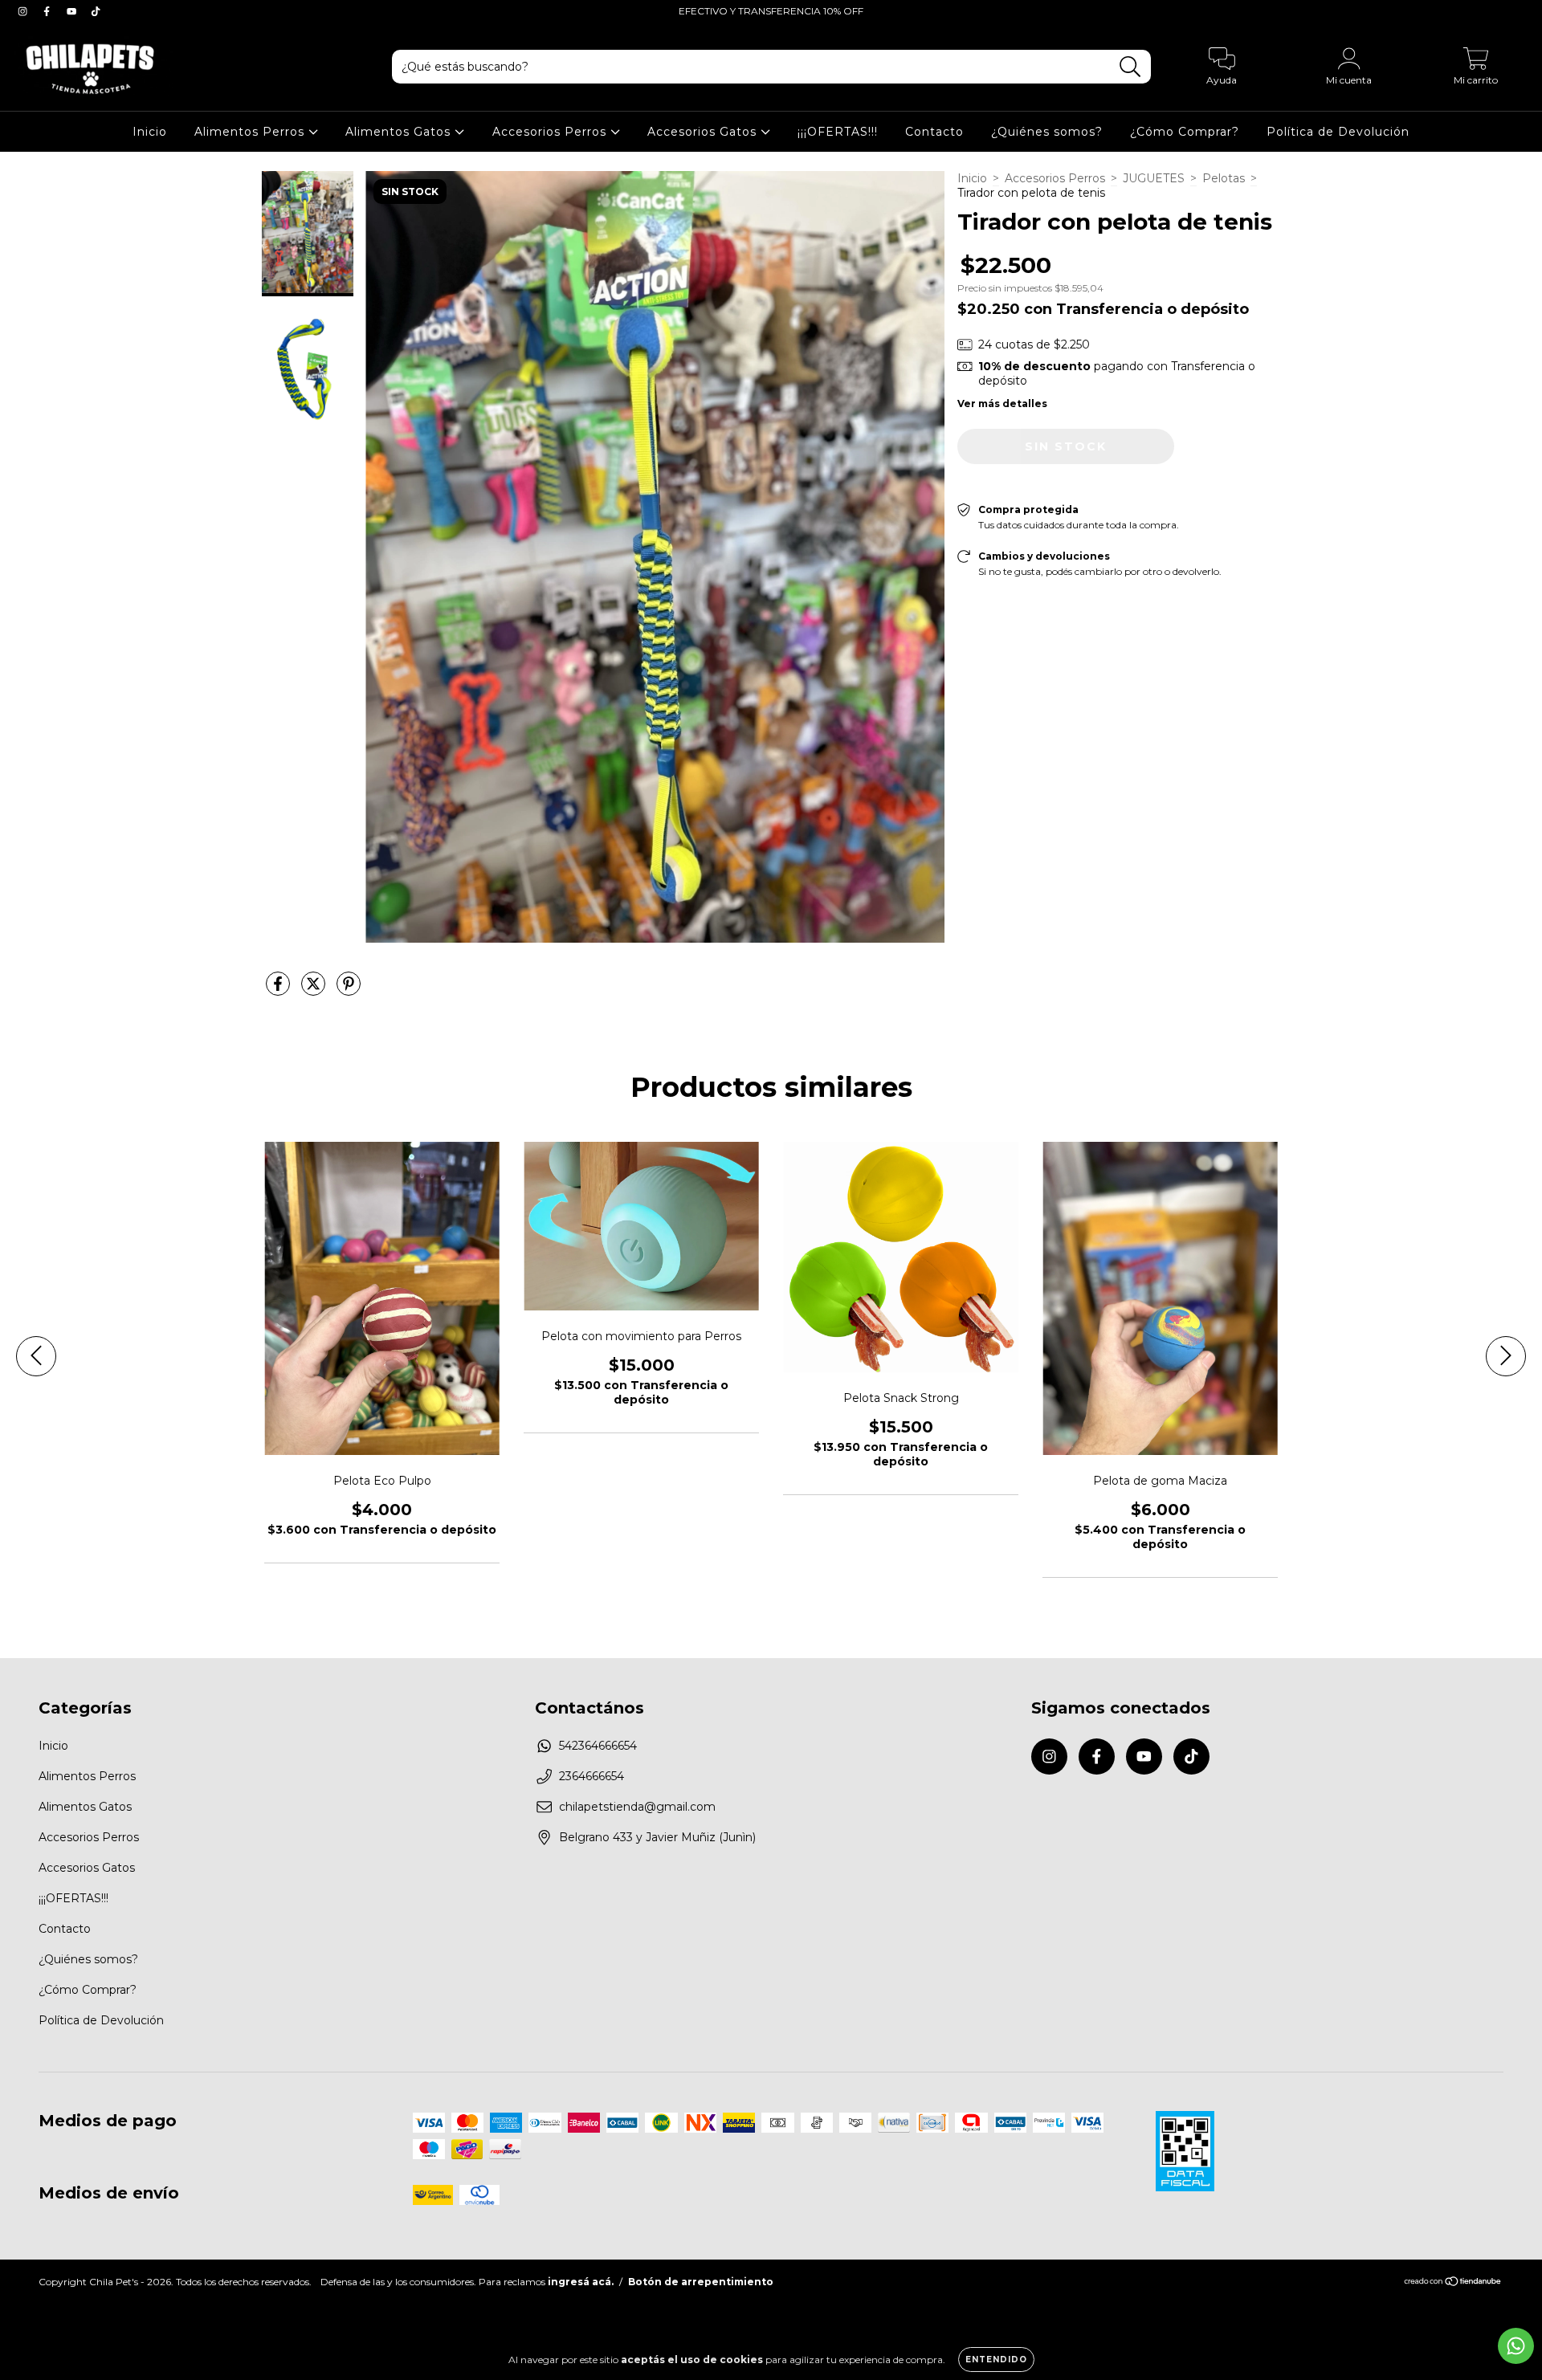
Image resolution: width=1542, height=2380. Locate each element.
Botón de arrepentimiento (701, 2282)
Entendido (996, 2360)
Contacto (934, 132)
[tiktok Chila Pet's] (96, 11)
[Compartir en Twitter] (315, 991)
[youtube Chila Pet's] (73, 11)
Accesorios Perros (551, 132)
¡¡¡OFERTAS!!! (838, 132)
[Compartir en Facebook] (279, 991)
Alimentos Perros (251, 132)
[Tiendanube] (1453, 2283)
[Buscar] (1130, 67)
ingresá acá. (581, 2282)
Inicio (150, 132)
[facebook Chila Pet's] (48, 11)
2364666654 (592, 1776)
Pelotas (1224, 178)
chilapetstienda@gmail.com (637, 1807)
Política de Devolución (1338, 132)
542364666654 (598, 1746)
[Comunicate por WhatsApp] (1516, 2346)
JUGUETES (1154, 178)
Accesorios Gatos (704, 132)
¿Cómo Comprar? (1185, 132)
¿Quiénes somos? (1047, 132)
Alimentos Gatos (400, 132)
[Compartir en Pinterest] (349, 991)
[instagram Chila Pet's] (24, 11)
